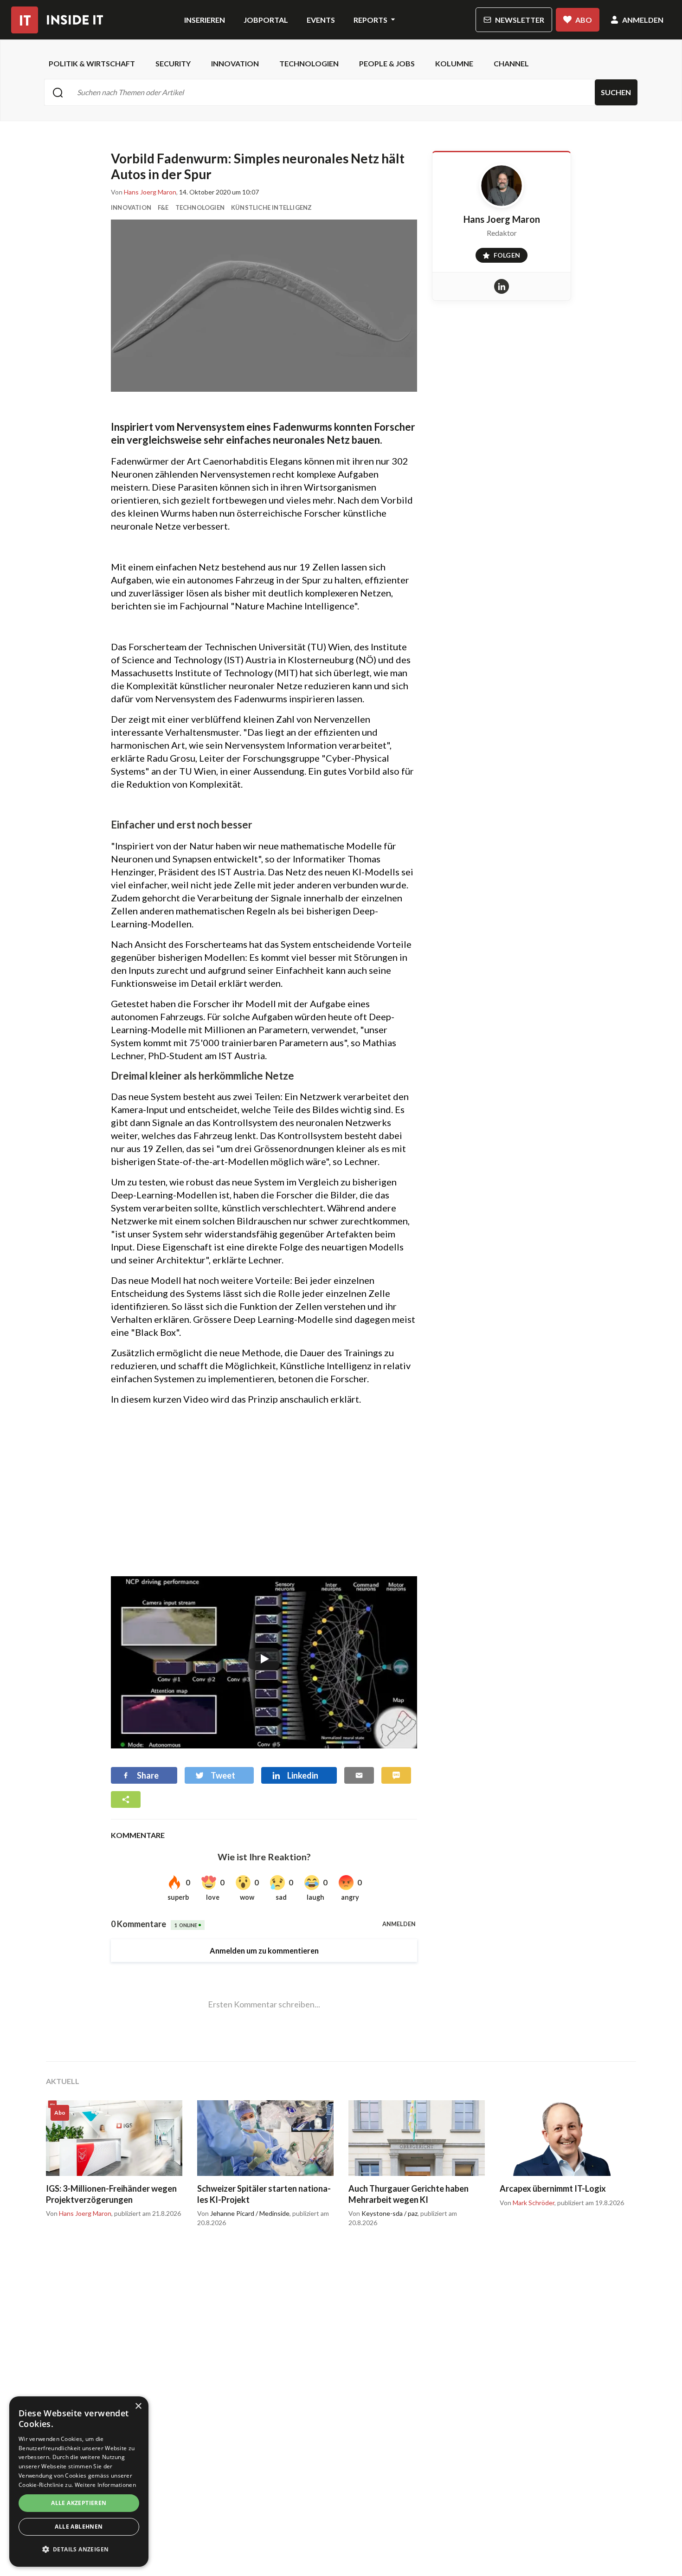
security (173, 63)
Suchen (616, 92)
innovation (235, 63)
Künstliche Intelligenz (271, 207)
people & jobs (387, 63)
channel (511, 63)
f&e (163, 207)
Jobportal (266, 20)
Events (321, 20)
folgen (498, 253)
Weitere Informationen (105, 2485)
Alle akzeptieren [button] (79, 2503)
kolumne (454, 63)
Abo (584, 20)
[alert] (79, 2482)
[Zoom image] (264, 306)
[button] (79, 2550)
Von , (144, 192)
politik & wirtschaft (92, 63)
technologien (309, 63)
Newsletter (520, 20)
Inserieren (205, 20)
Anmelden (643, 20)
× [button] (138, 2406)
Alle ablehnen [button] (79, 2527)
